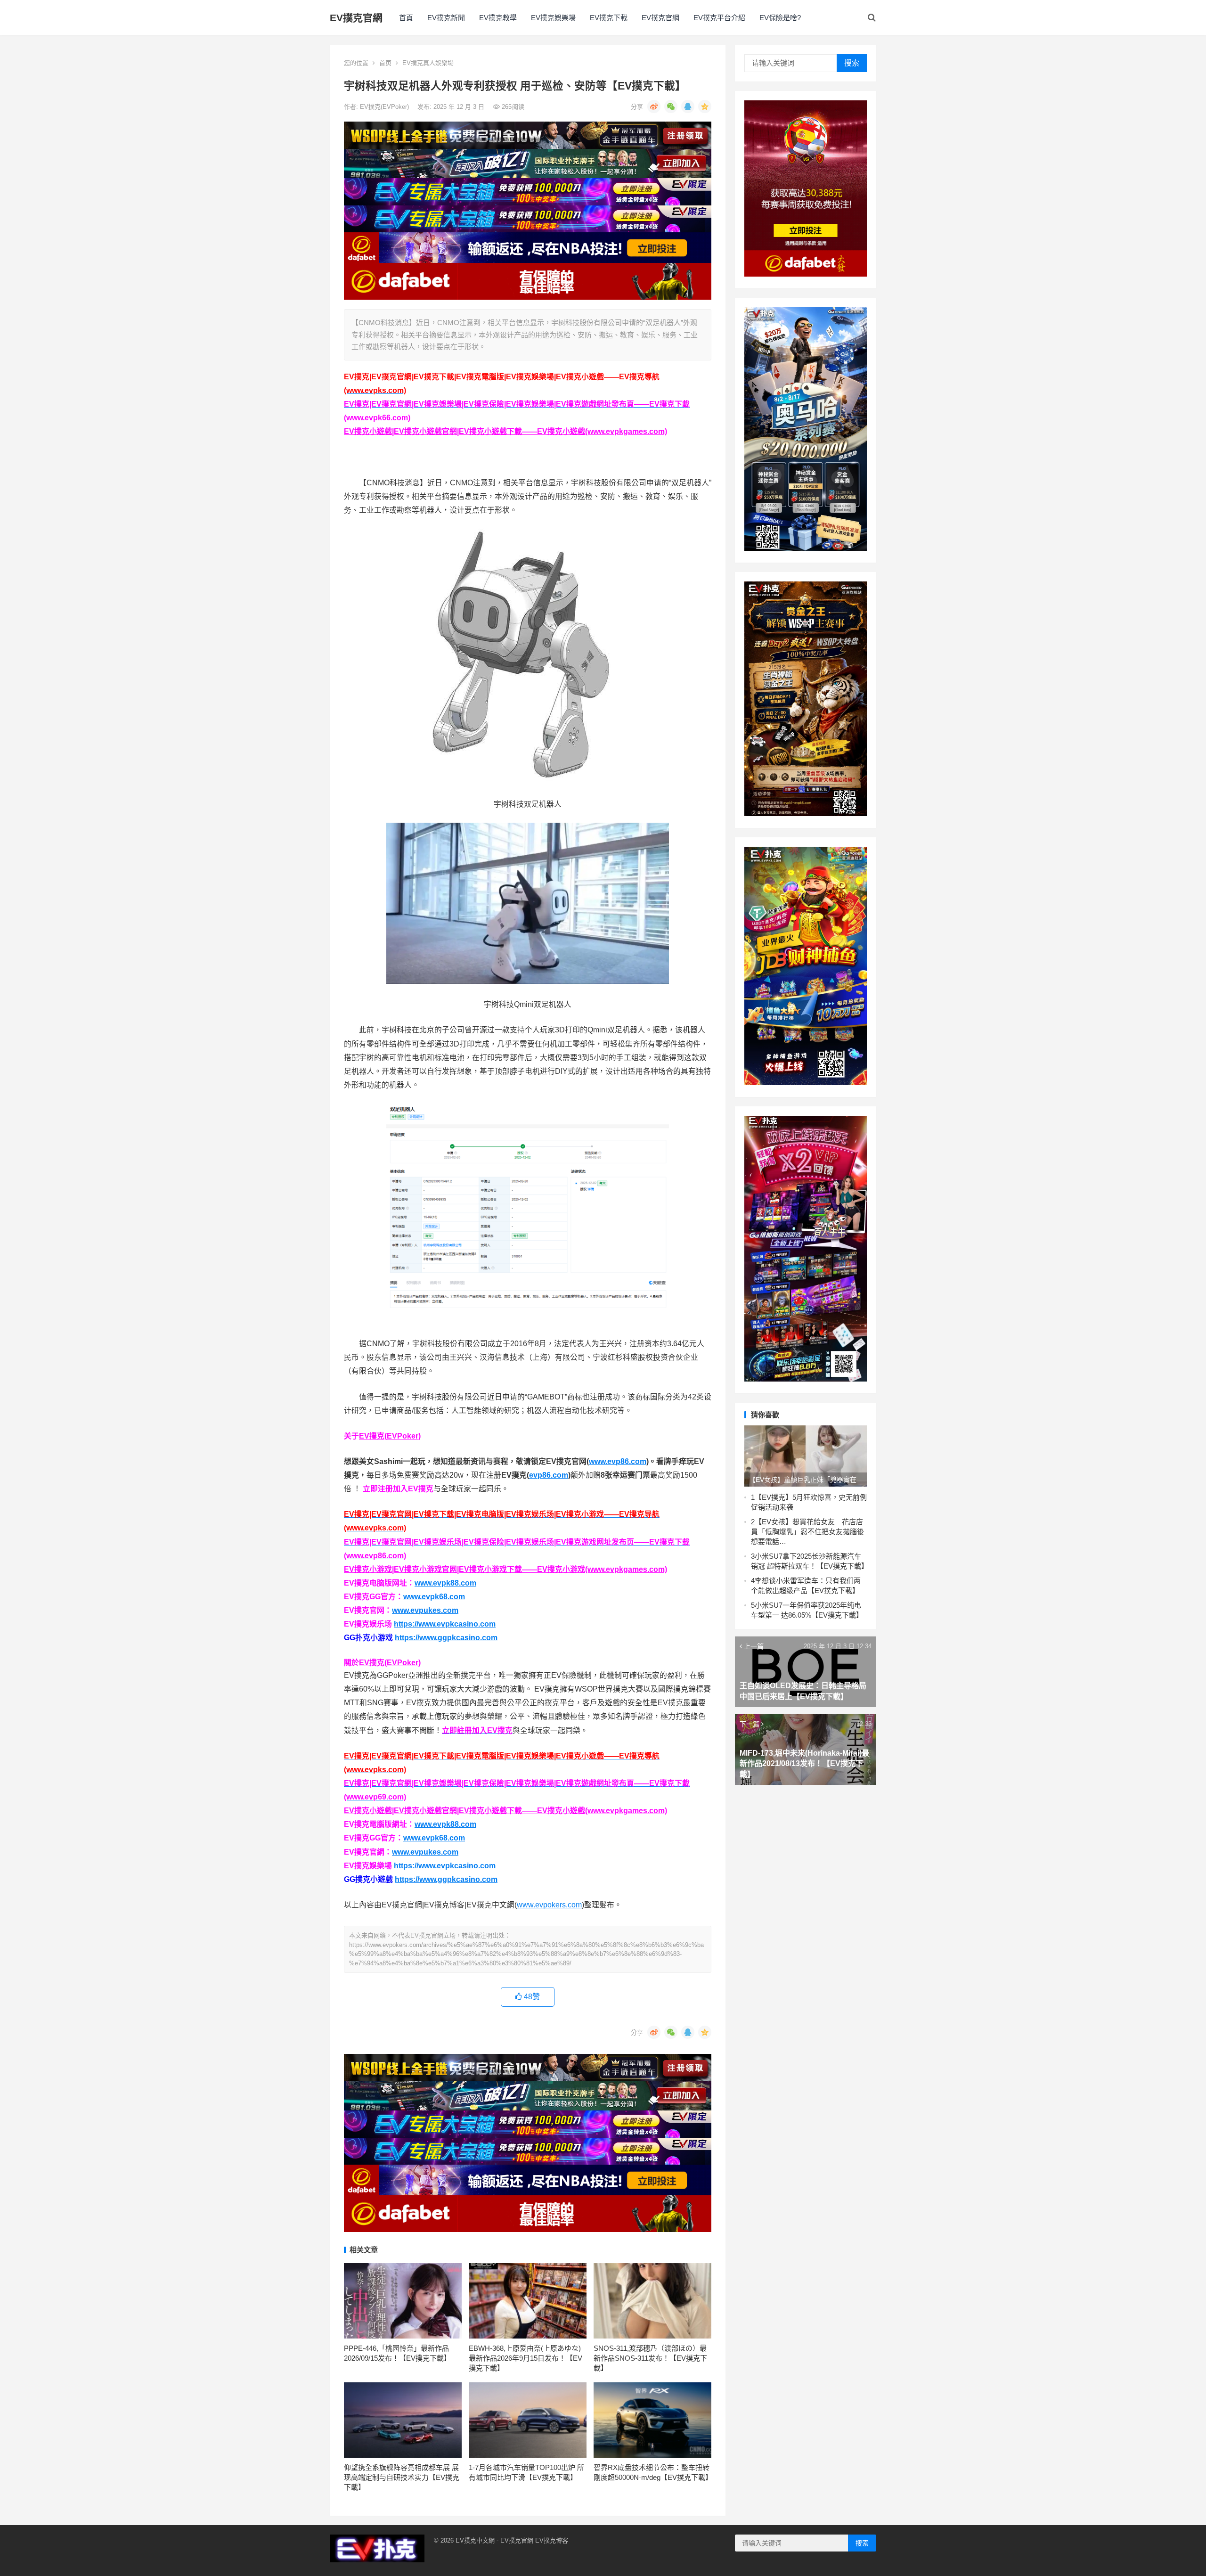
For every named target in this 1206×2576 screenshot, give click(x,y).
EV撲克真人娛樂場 (428, 63)
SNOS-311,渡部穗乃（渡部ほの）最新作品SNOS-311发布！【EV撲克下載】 (650, 2358)
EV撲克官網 (356, 18)
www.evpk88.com (445, 1583)
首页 (385, 63)
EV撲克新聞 (446, 18)
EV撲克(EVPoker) (385, 107)
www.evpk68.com (434, 1597)
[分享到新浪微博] (654, 106)
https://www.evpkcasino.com (445, 1624)
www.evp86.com (618, 1461)
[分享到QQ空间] (705, 106)
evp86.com (549, 1475)
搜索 (852, 63)
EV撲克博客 (552, 2540)
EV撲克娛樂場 (553, 18)
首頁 (406, 18)
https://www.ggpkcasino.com (446, 1638)
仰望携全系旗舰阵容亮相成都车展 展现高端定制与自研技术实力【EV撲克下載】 (402, 2477)
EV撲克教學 (498, 18)
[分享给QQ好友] (688, 106)
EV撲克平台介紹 (719, 18)
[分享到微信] (671, 106)
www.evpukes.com (425, 1610)
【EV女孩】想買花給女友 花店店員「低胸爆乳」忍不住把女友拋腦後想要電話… (807, 1532)
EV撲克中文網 (475, 2540)
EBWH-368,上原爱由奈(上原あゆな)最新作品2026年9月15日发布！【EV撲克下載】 (526, 2358)
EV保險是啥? (780, 18)
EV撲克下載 (609, 18)
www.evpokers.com (549, 1905)
